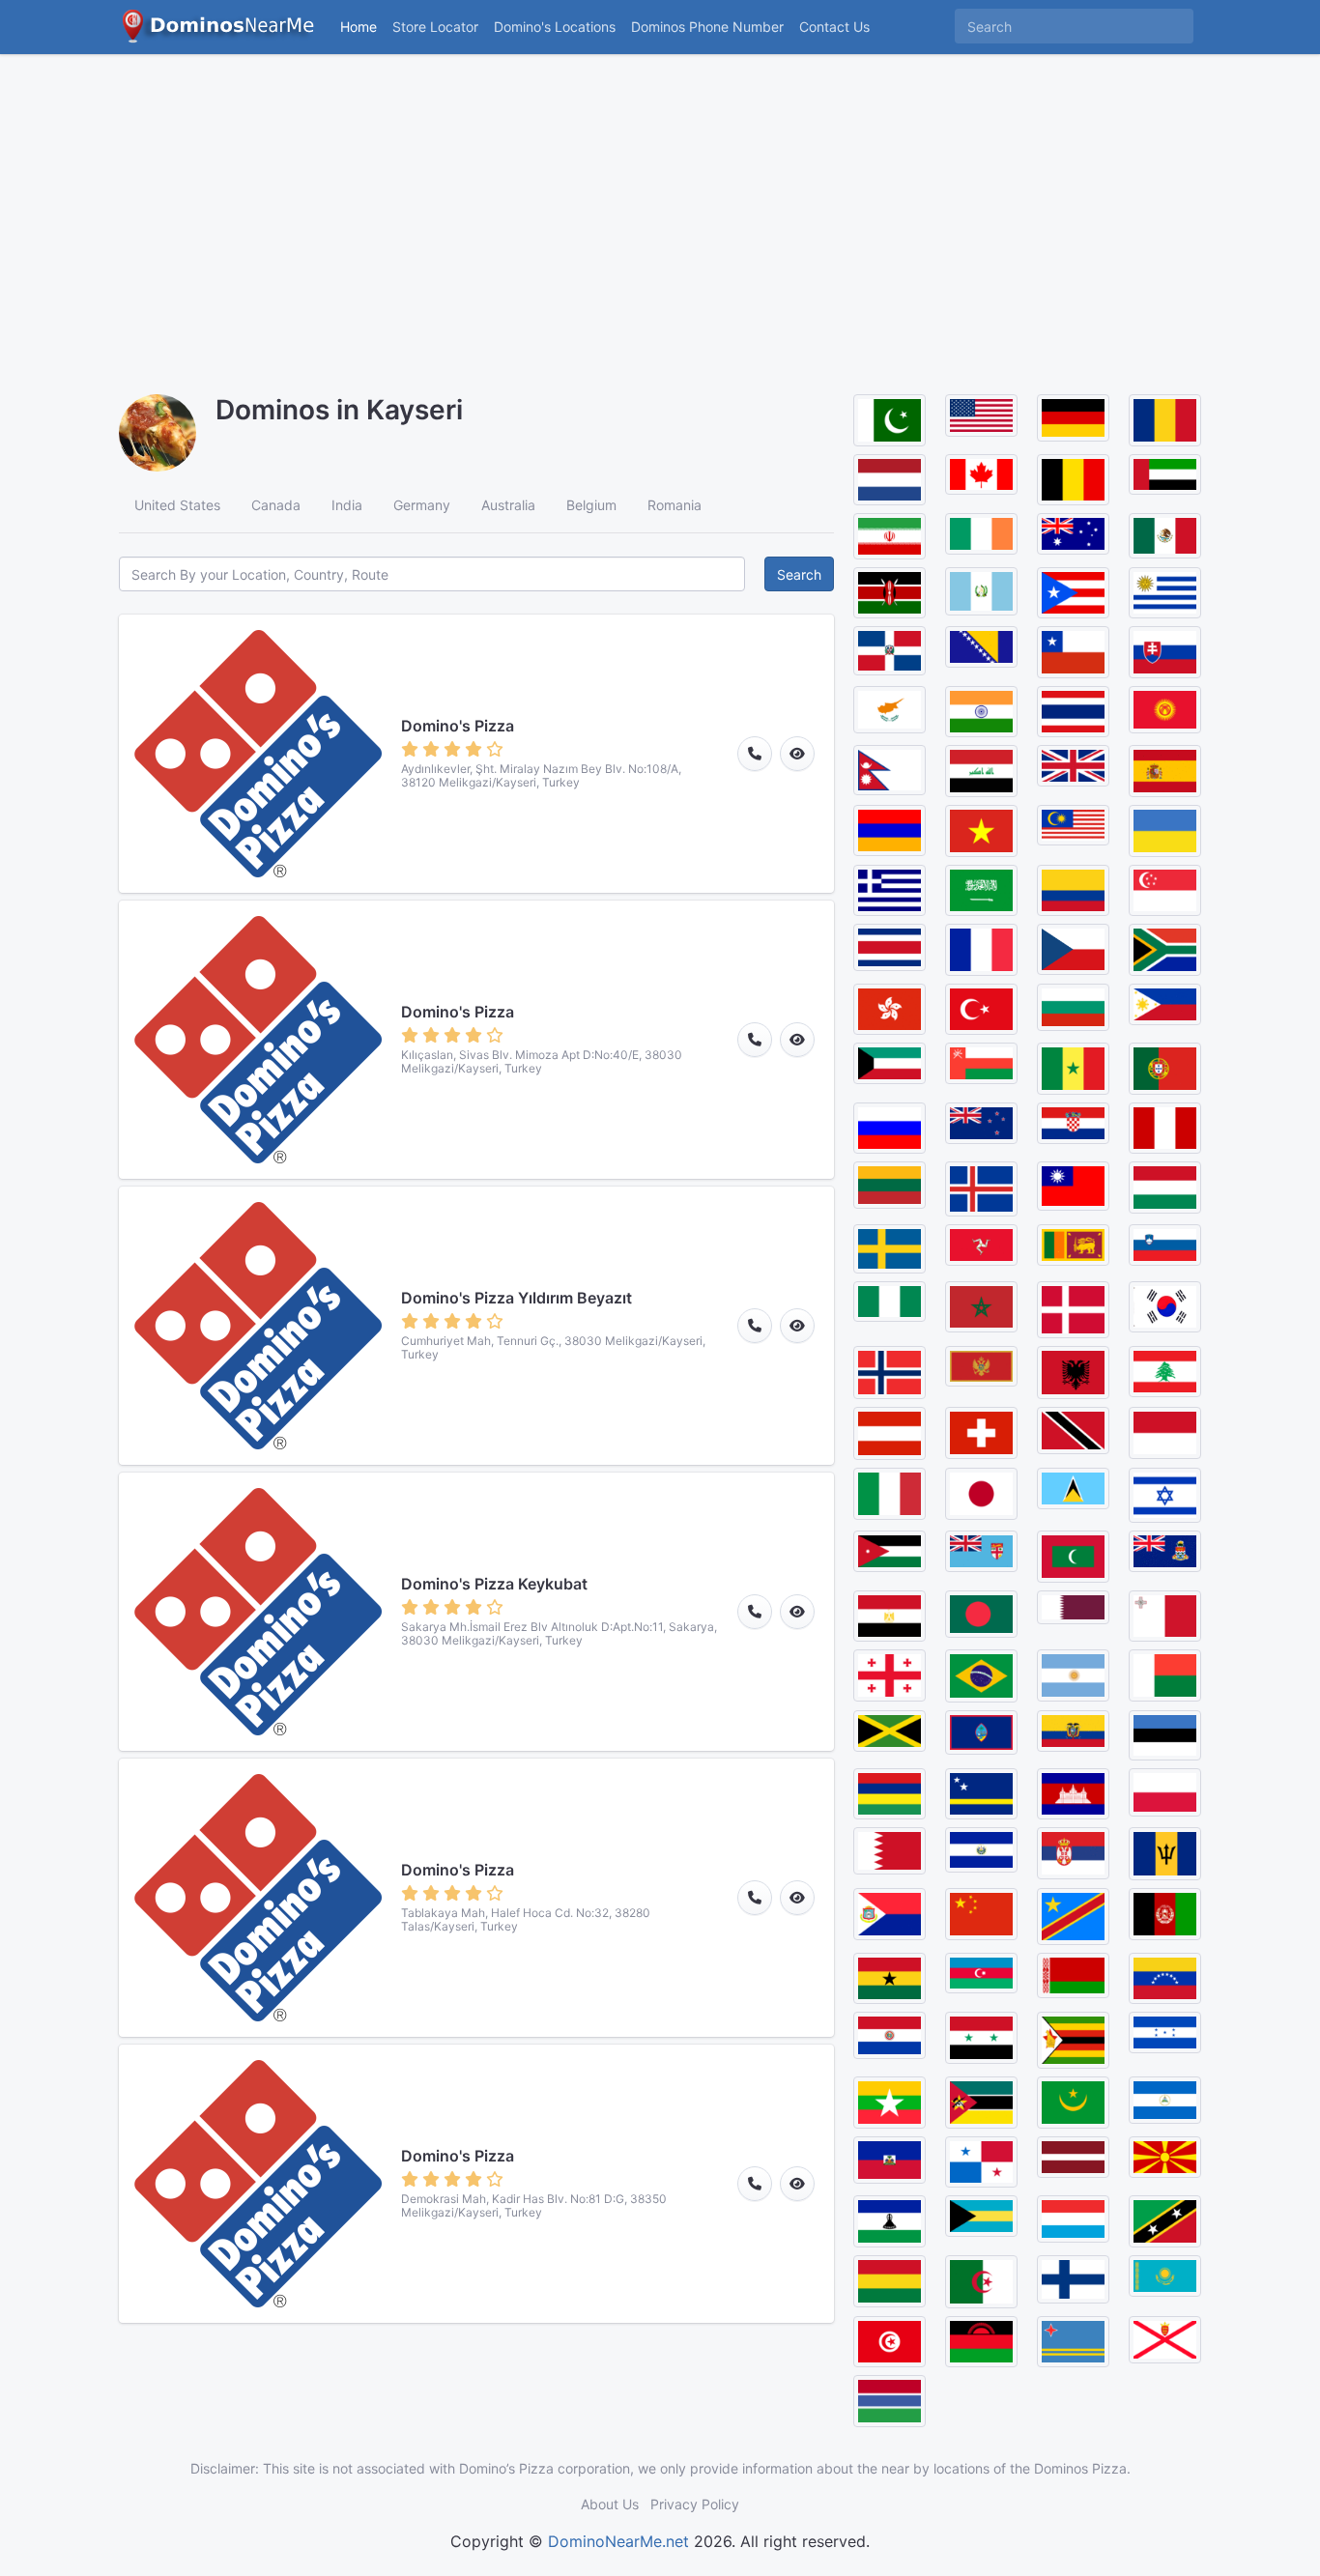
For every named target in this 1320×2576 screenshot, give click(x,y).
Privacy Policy (695, 2504)
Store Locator (435, 27)
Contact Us (834, 27)
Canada (276, 505)
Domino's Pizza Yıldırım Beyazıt (517, 1298)
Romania (674, 505)
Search (799, 574)
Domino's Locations (559, 26)
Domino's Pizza (458, 726)
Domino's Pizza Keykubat (494, 1584)
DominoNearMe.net (618, 2541)
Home (359, 27)
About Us (610, 2504)
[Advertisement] (660, 213)
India (347, 505)
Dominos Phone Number (707, 27)
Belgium (591, 505)
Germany (422, 505)
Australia (508, 505)
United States (177, 505)
